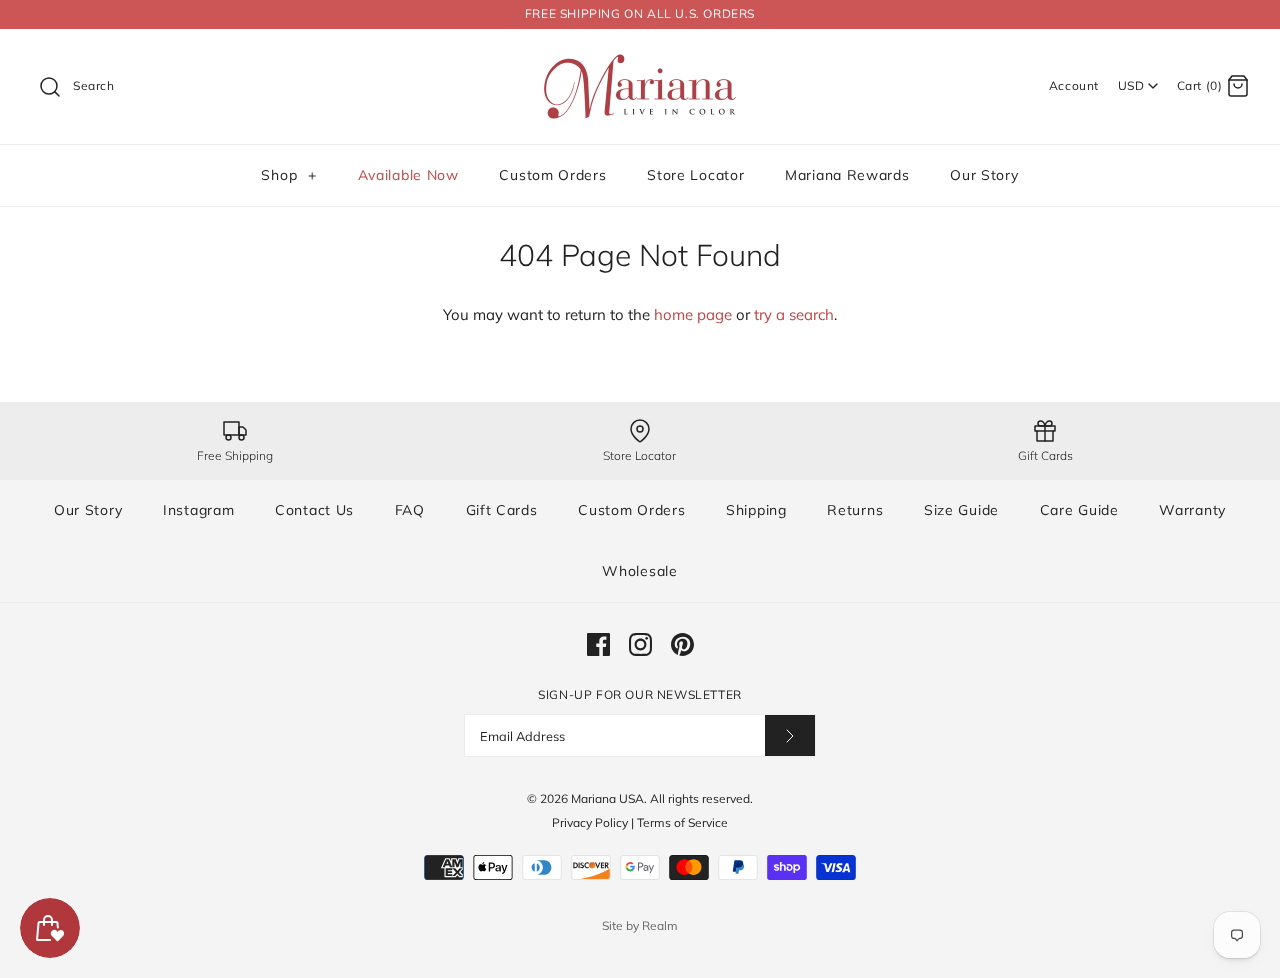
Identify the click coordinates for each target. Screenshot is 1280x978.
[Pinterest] (682, 644)
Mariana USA (607, 798)
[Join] (790, 735)
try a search (794, 314)
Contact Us (314, 510)
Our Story (984, 175)
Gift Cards (502, 510)
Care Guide (1079, 510)
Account (1074, 85)
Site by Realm (640, 925)
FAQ (410, 510)
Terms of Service (682, 822)
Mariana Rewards (847, 175)
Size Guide (961, 510)
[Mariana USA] (640, 60)
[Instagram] (640, 644)
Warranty (1192, 510)
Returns (855, 510)
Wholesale (639, 571)
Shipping (756, 510)
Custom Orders (552, 175)
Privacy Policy (590, 822)
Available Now (408, 175)
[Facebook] (598, 644)
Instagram (198, 510)
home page (693, 314)
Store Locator (695, 175)
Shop (288, 175)
